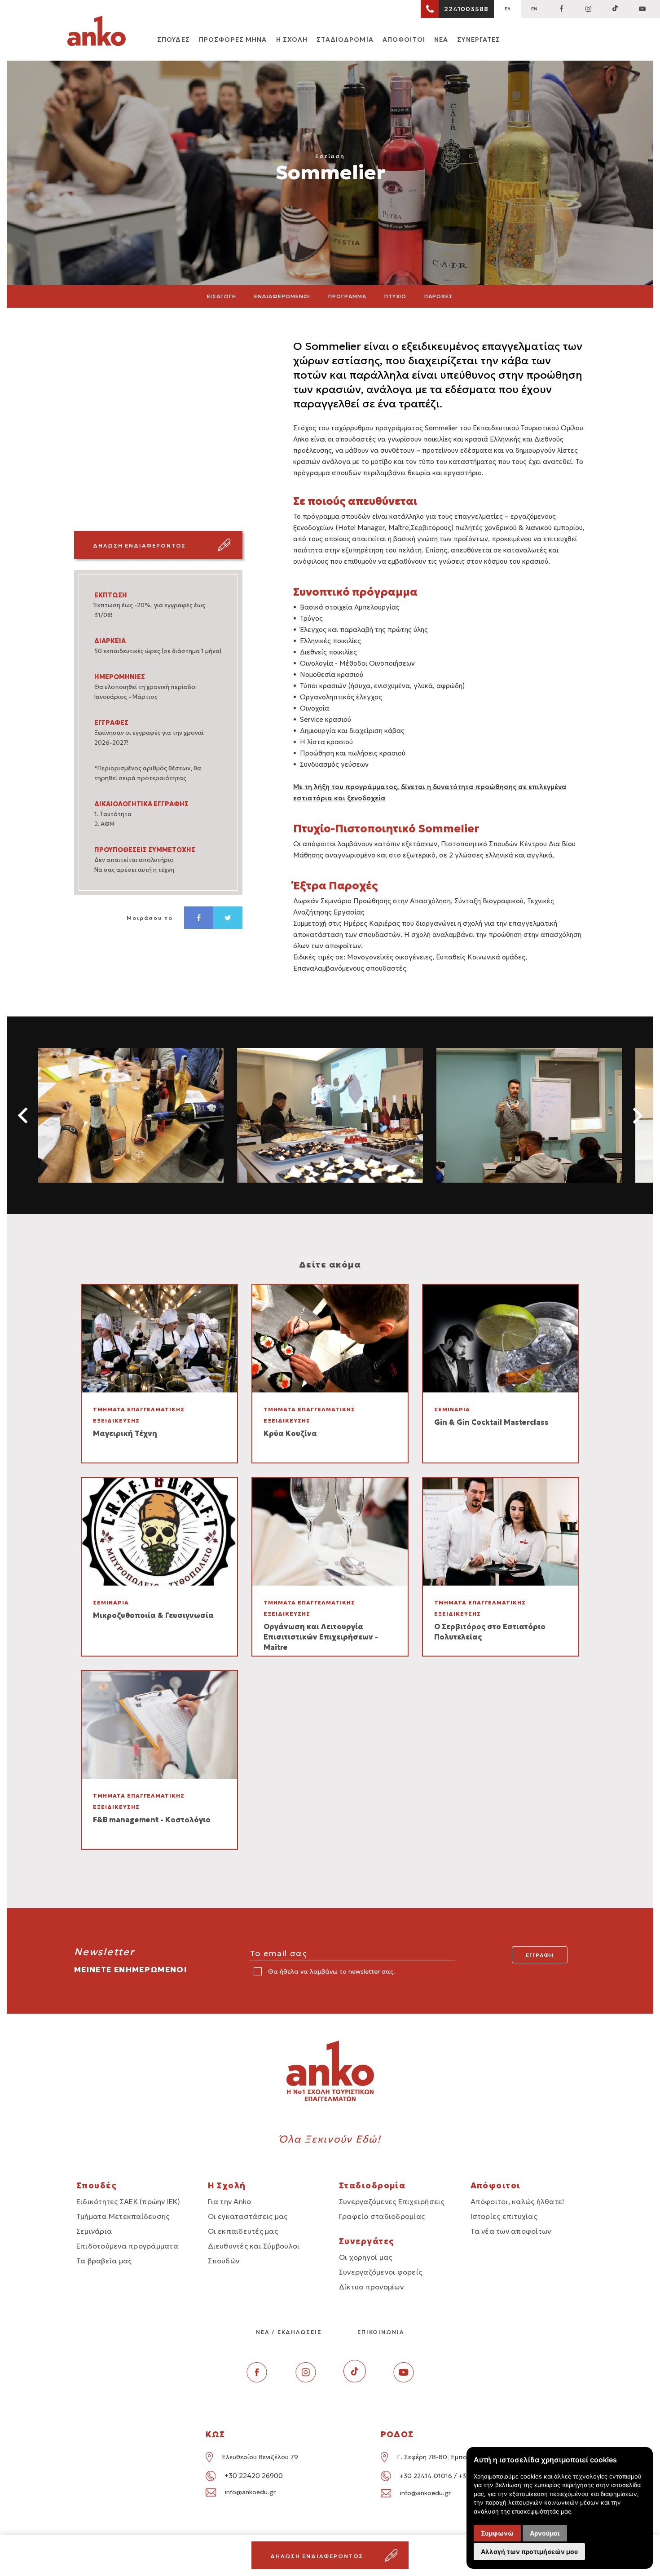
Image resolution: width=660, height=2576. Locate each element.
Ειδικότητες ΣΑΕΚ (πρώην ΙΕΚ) (128, 2201)
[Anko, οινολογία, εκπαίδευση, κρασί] (131, 1115)
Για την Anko (230, 2201)
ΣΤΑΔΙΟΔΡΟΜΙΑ (345, 40)
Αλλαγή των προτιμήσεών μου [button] (529, 2552)
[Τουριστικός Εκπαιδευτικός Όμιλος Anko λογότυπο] (97, 32)
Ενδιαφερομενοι (282, 296)
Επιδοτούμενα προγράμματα (127, 2246)
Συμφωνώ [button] (497, 2533)
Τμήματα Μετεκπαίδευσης (123, 2216)
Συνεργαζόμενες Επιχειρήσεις (392, 2201)
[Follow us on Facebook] (561, 9)
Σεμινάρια (94, 2231)
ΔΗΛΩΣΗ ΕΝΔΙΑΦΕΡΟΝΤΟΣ (139, 546)
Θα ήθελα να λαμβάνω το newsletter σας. (331, 1971)
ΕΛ (508, 9)
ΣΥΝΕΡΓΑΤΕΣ (479, 40)
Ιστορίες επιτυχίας (504, 2216)
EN (534, 9)
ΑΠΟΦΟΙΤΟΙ (404, 40)
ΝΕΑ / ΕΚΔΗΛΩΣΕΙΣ (289, 2332)
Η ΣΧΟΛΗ (292, 40)
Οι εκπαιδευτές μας (243, 2231)
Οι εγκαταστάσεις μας (248, 2216)
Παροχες (439, 296)
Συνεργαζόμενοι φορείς (381, 2272)
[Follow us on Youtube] (404, 2380)
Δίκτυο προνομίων (371, 2287)
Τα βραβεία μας (104, 2261)
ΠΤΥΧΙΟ (396, 296)
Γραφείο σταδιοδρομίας (382, 2216)
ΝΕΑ (441, 40)
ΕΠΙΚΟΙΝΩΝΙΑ (381, 2332)
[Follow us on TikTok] (615, 9)
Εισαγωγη (222, 296)
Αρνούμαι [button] (545, 2533)
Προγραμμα (347, 296)
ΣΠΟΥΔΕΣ (174, 40)
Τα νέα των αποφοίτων (511, 2231)
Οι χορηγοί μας (365, 2257)
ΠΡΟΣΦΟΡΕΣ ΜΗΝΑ (233, 40)
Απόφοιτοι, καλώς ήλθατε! (518, 2201)
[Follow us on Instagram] (588, 9)
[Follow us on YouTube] (642, 9)
